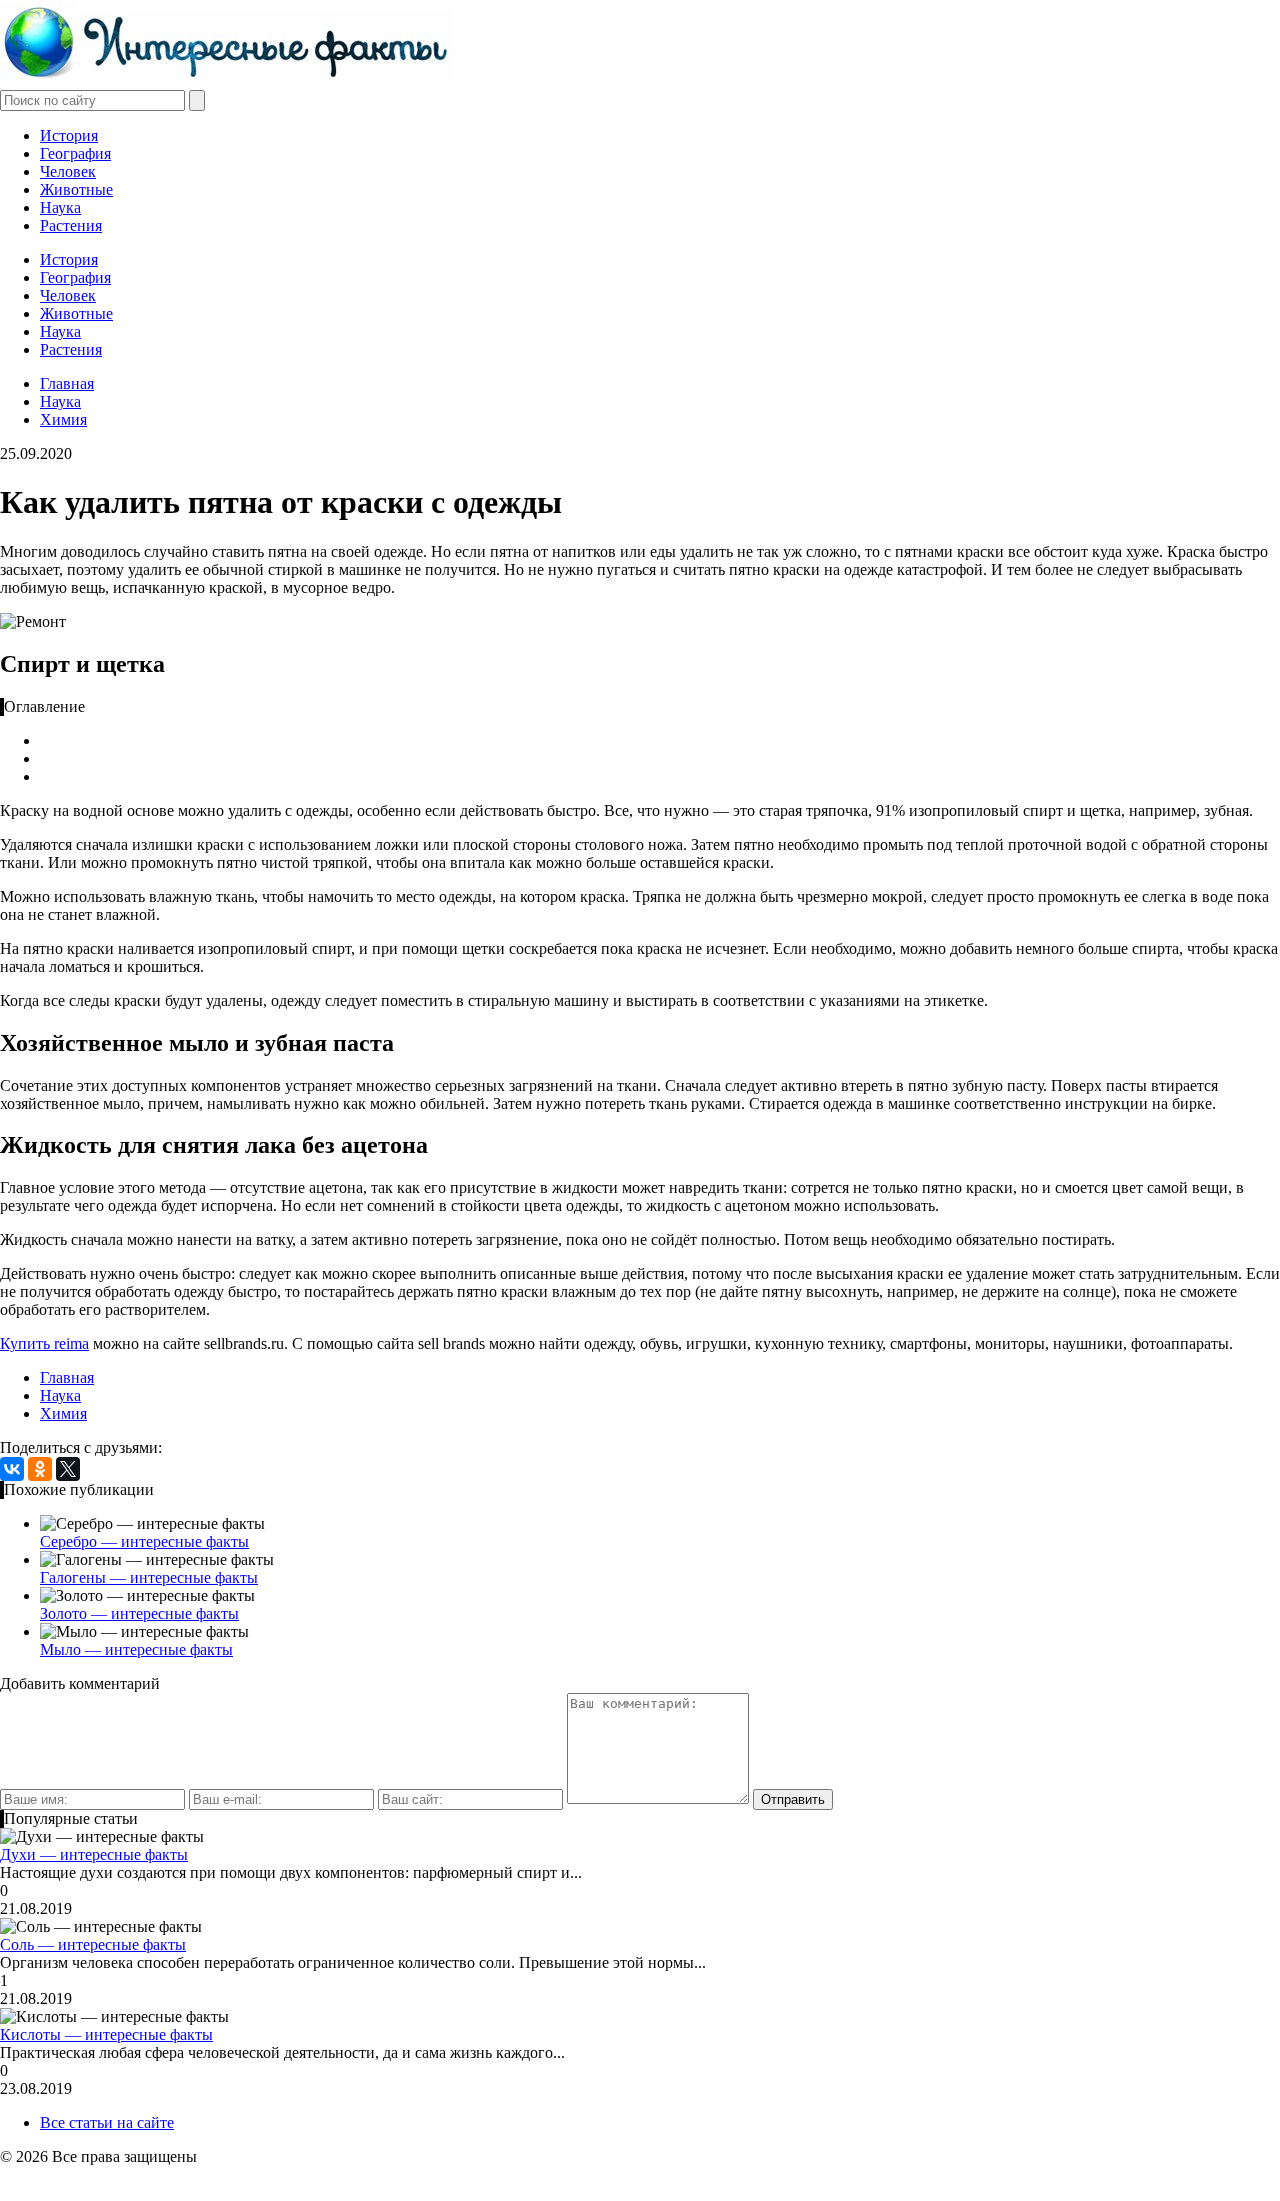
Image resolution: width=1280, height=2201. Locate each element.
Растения (71, 225)
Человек (68, 171)
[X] (68, 1469)
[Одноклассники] (40, 1469)
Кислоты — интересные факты (106, 2034)
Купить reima (44, 1343)
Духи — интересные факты (94, 1854)
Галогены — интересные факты (149, 1577)
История (69, 135)
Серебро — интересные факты (144, 1541)
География (75, 153)
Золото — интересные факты (139, 1613)
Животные (76, 189)
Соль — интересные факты (93, 1944)
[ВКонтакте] (12, 1469)
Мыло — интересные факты (136, 1649)
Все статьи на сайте (107, 2122)
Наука (60, 207)
